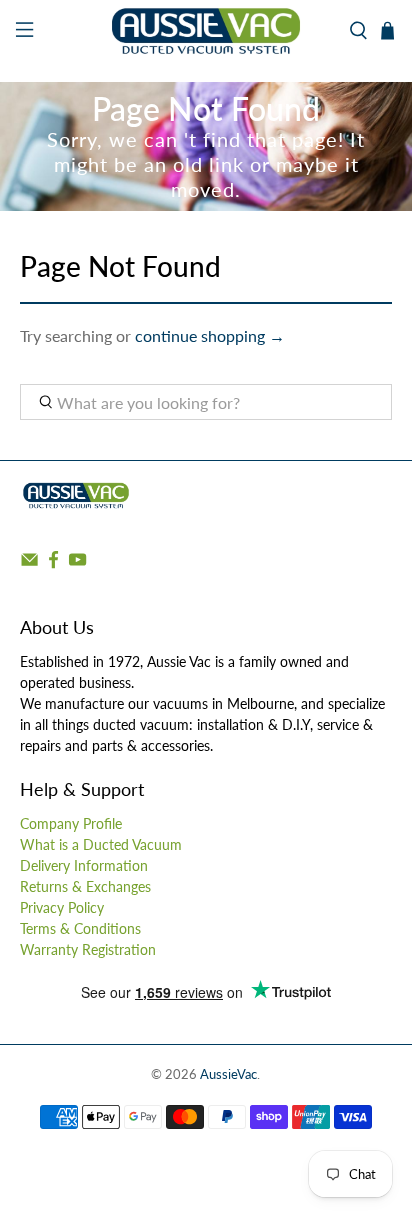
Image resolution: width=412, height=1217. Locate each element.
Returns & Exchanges (85, 886)
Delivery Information (84, 865)
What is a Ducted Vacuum (101, 844)
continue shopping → (210, 335)
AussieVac (228, 1074)
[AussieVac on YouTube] (77, 563)
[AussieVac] (206, 31)
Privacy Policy (62, 907)
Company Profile (71, 823)
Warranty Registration (88, 949)
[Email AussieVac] (29, 563)
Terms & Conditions (80, 928)
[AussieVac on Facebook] (53, 563)
